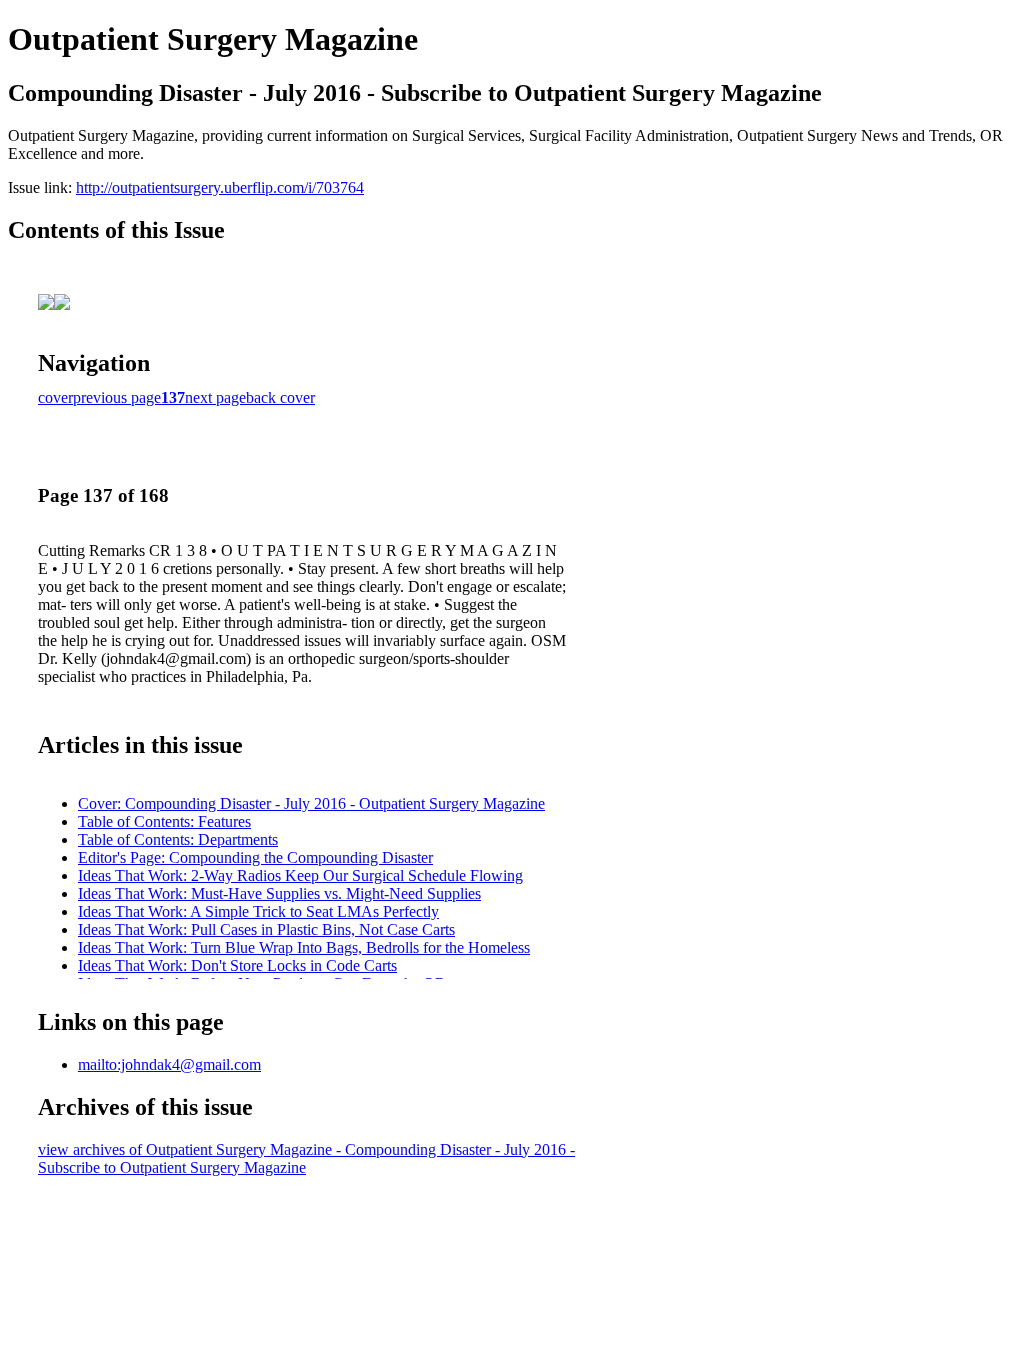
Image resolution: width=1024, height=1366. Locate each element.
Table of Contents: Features (164, 821)
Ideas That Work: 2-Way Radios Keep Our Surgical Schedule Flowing (300, 875)
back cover (280, 397)
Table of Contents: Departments (178, 839)
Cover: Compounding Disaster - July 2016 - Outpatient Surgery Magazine (311, 803)
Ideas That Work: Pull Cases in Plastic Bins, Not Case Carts (266, 929)
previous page (117, 397)
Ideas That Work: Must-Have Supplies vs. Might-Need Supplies (279, 893)
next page (215, 397)
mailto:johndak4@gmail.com (169, 1064)
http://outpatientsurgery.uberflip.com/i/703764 (220, 187)
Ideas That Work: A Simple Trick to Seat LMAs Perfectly (258, 911)
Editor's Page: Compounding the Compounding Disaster (255, 857)
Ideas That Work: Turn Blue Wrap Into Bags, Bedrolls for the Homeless (304, 947)
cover (55, 397)
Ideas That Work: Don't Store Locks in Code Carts (237, 965)
